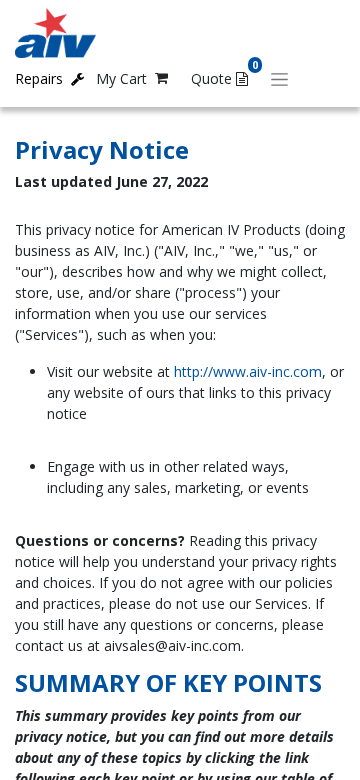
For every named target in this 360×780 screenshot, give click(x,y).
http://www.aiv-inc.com (248, 371)
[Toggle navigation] (279, 78)
